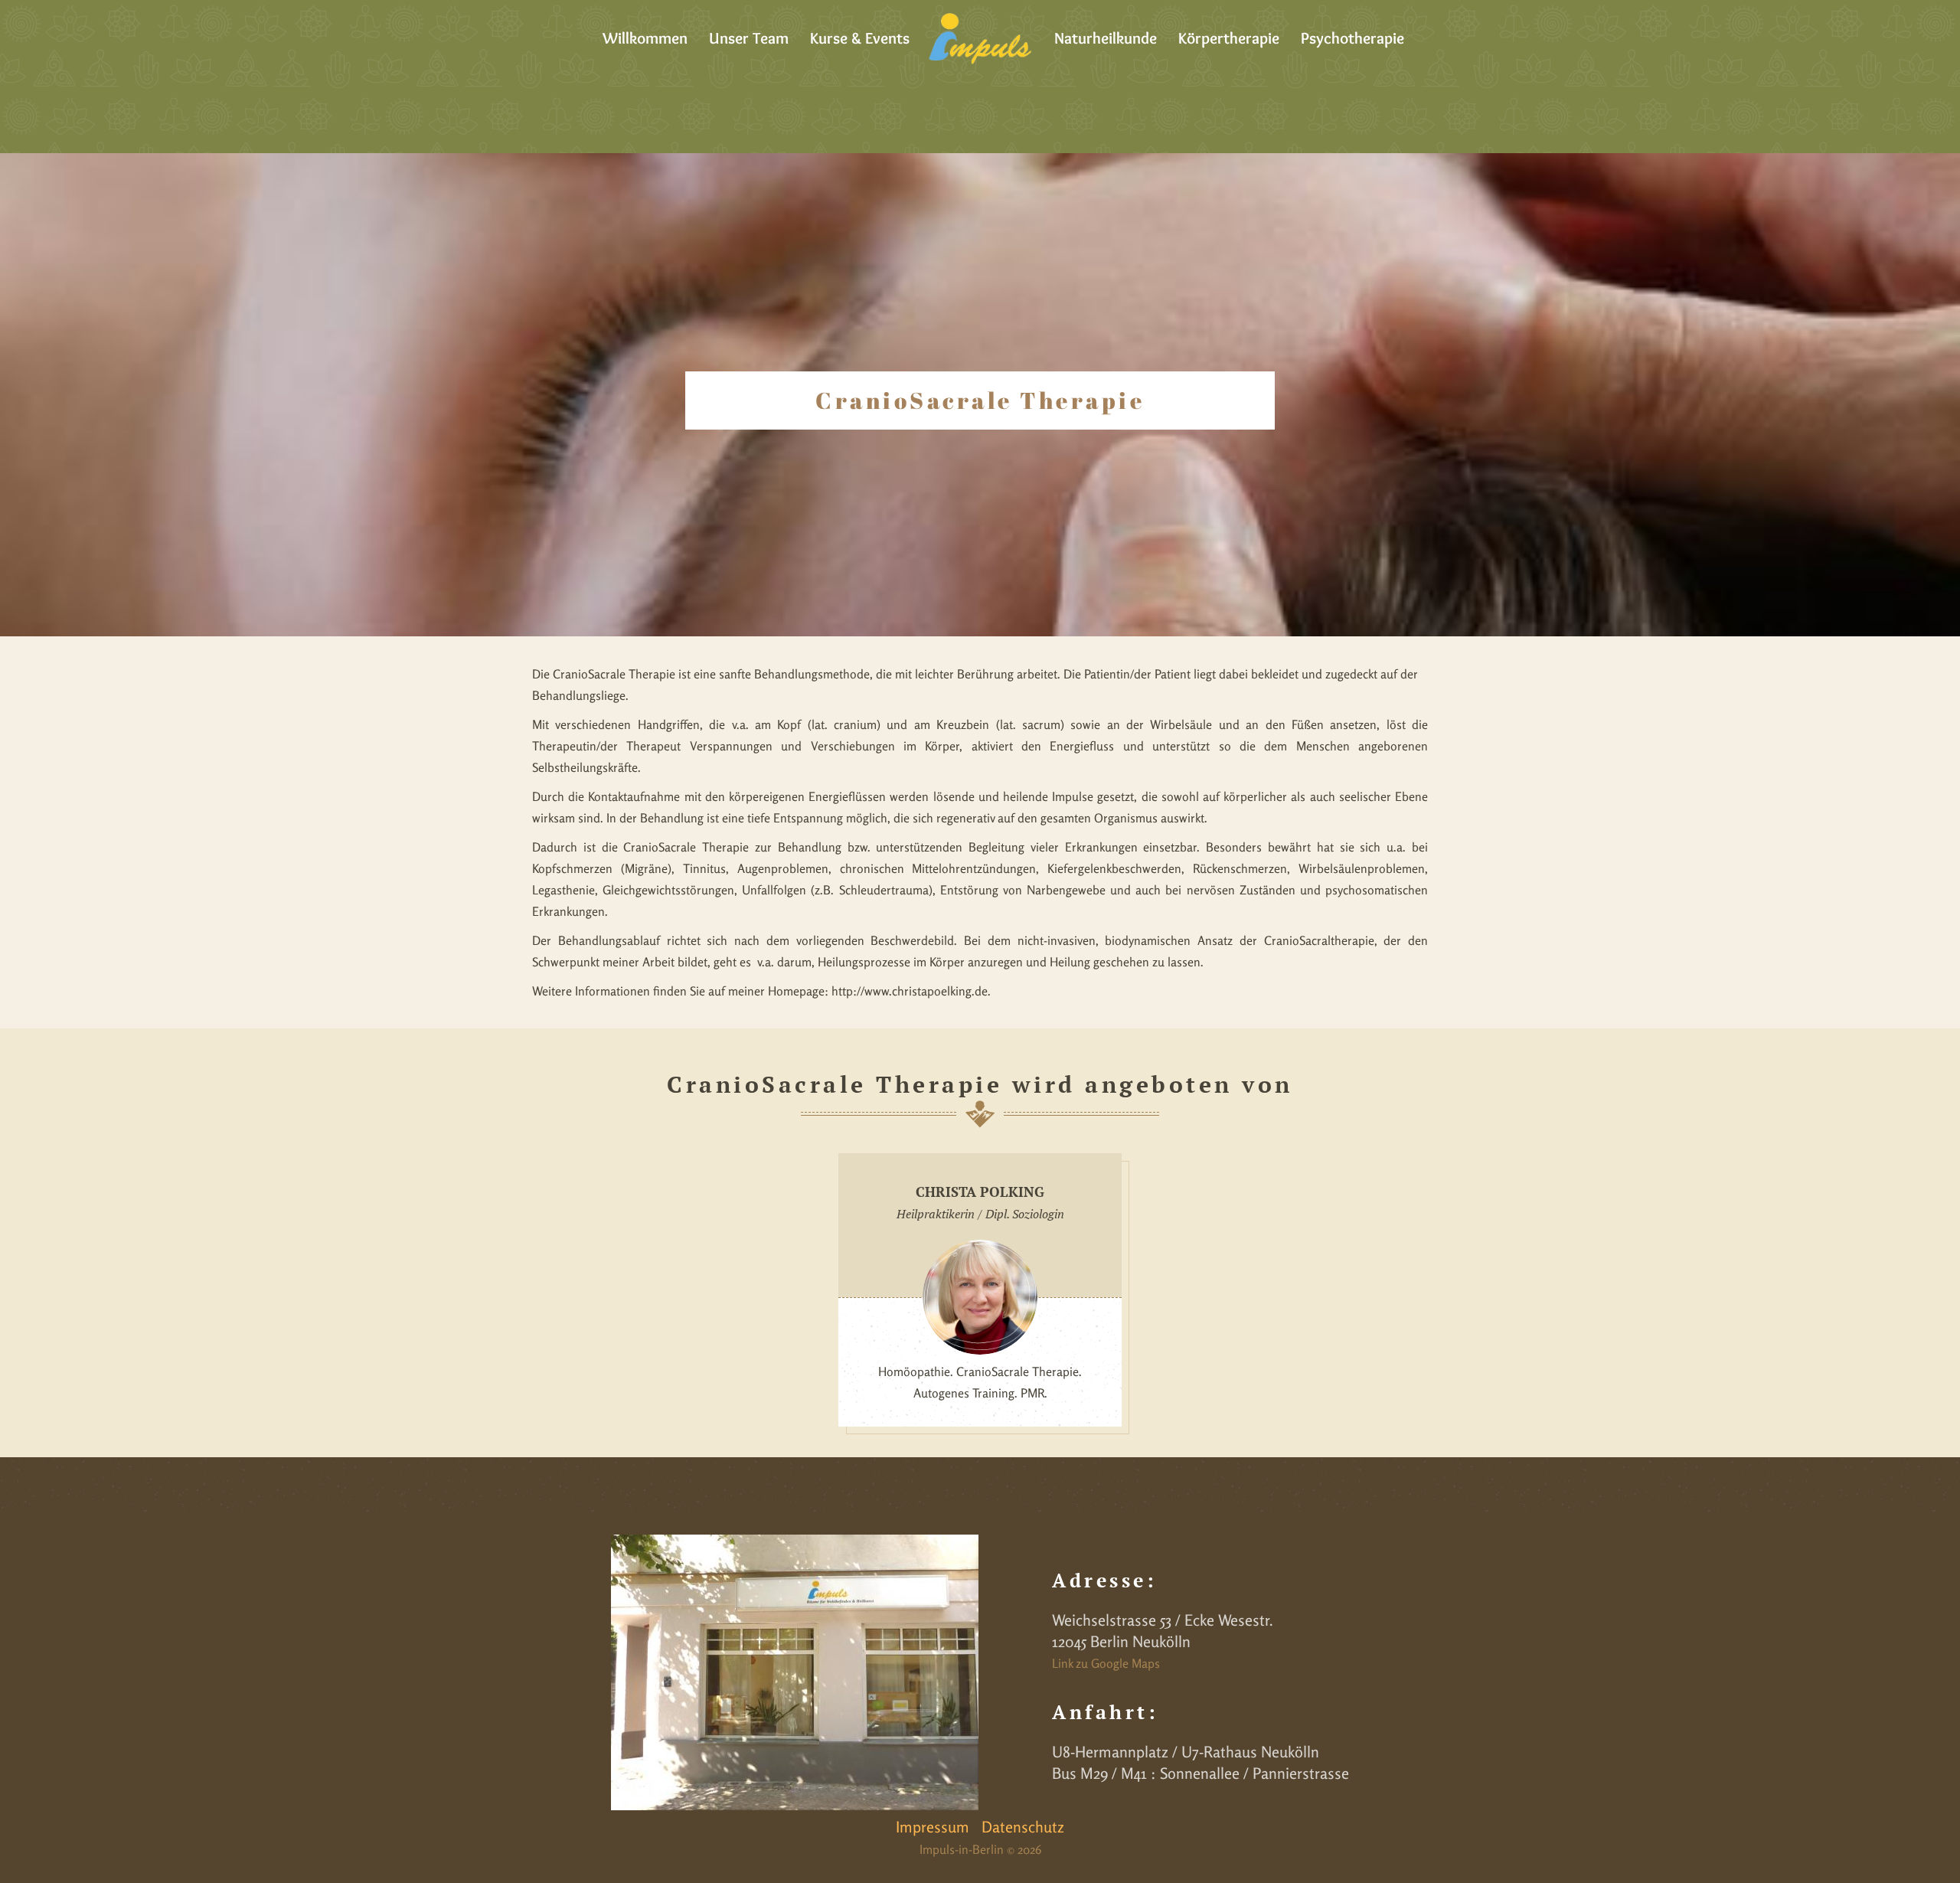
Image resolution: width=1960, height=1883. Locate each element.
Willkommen (645, 38)
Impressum (933, 1827)
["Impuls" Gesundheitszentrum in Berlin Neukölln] (980, 38)
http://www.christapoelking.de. (911, 991)
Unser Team (749, 38)
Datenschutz (1023, 1827)
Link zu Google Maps (1106, 1663)
